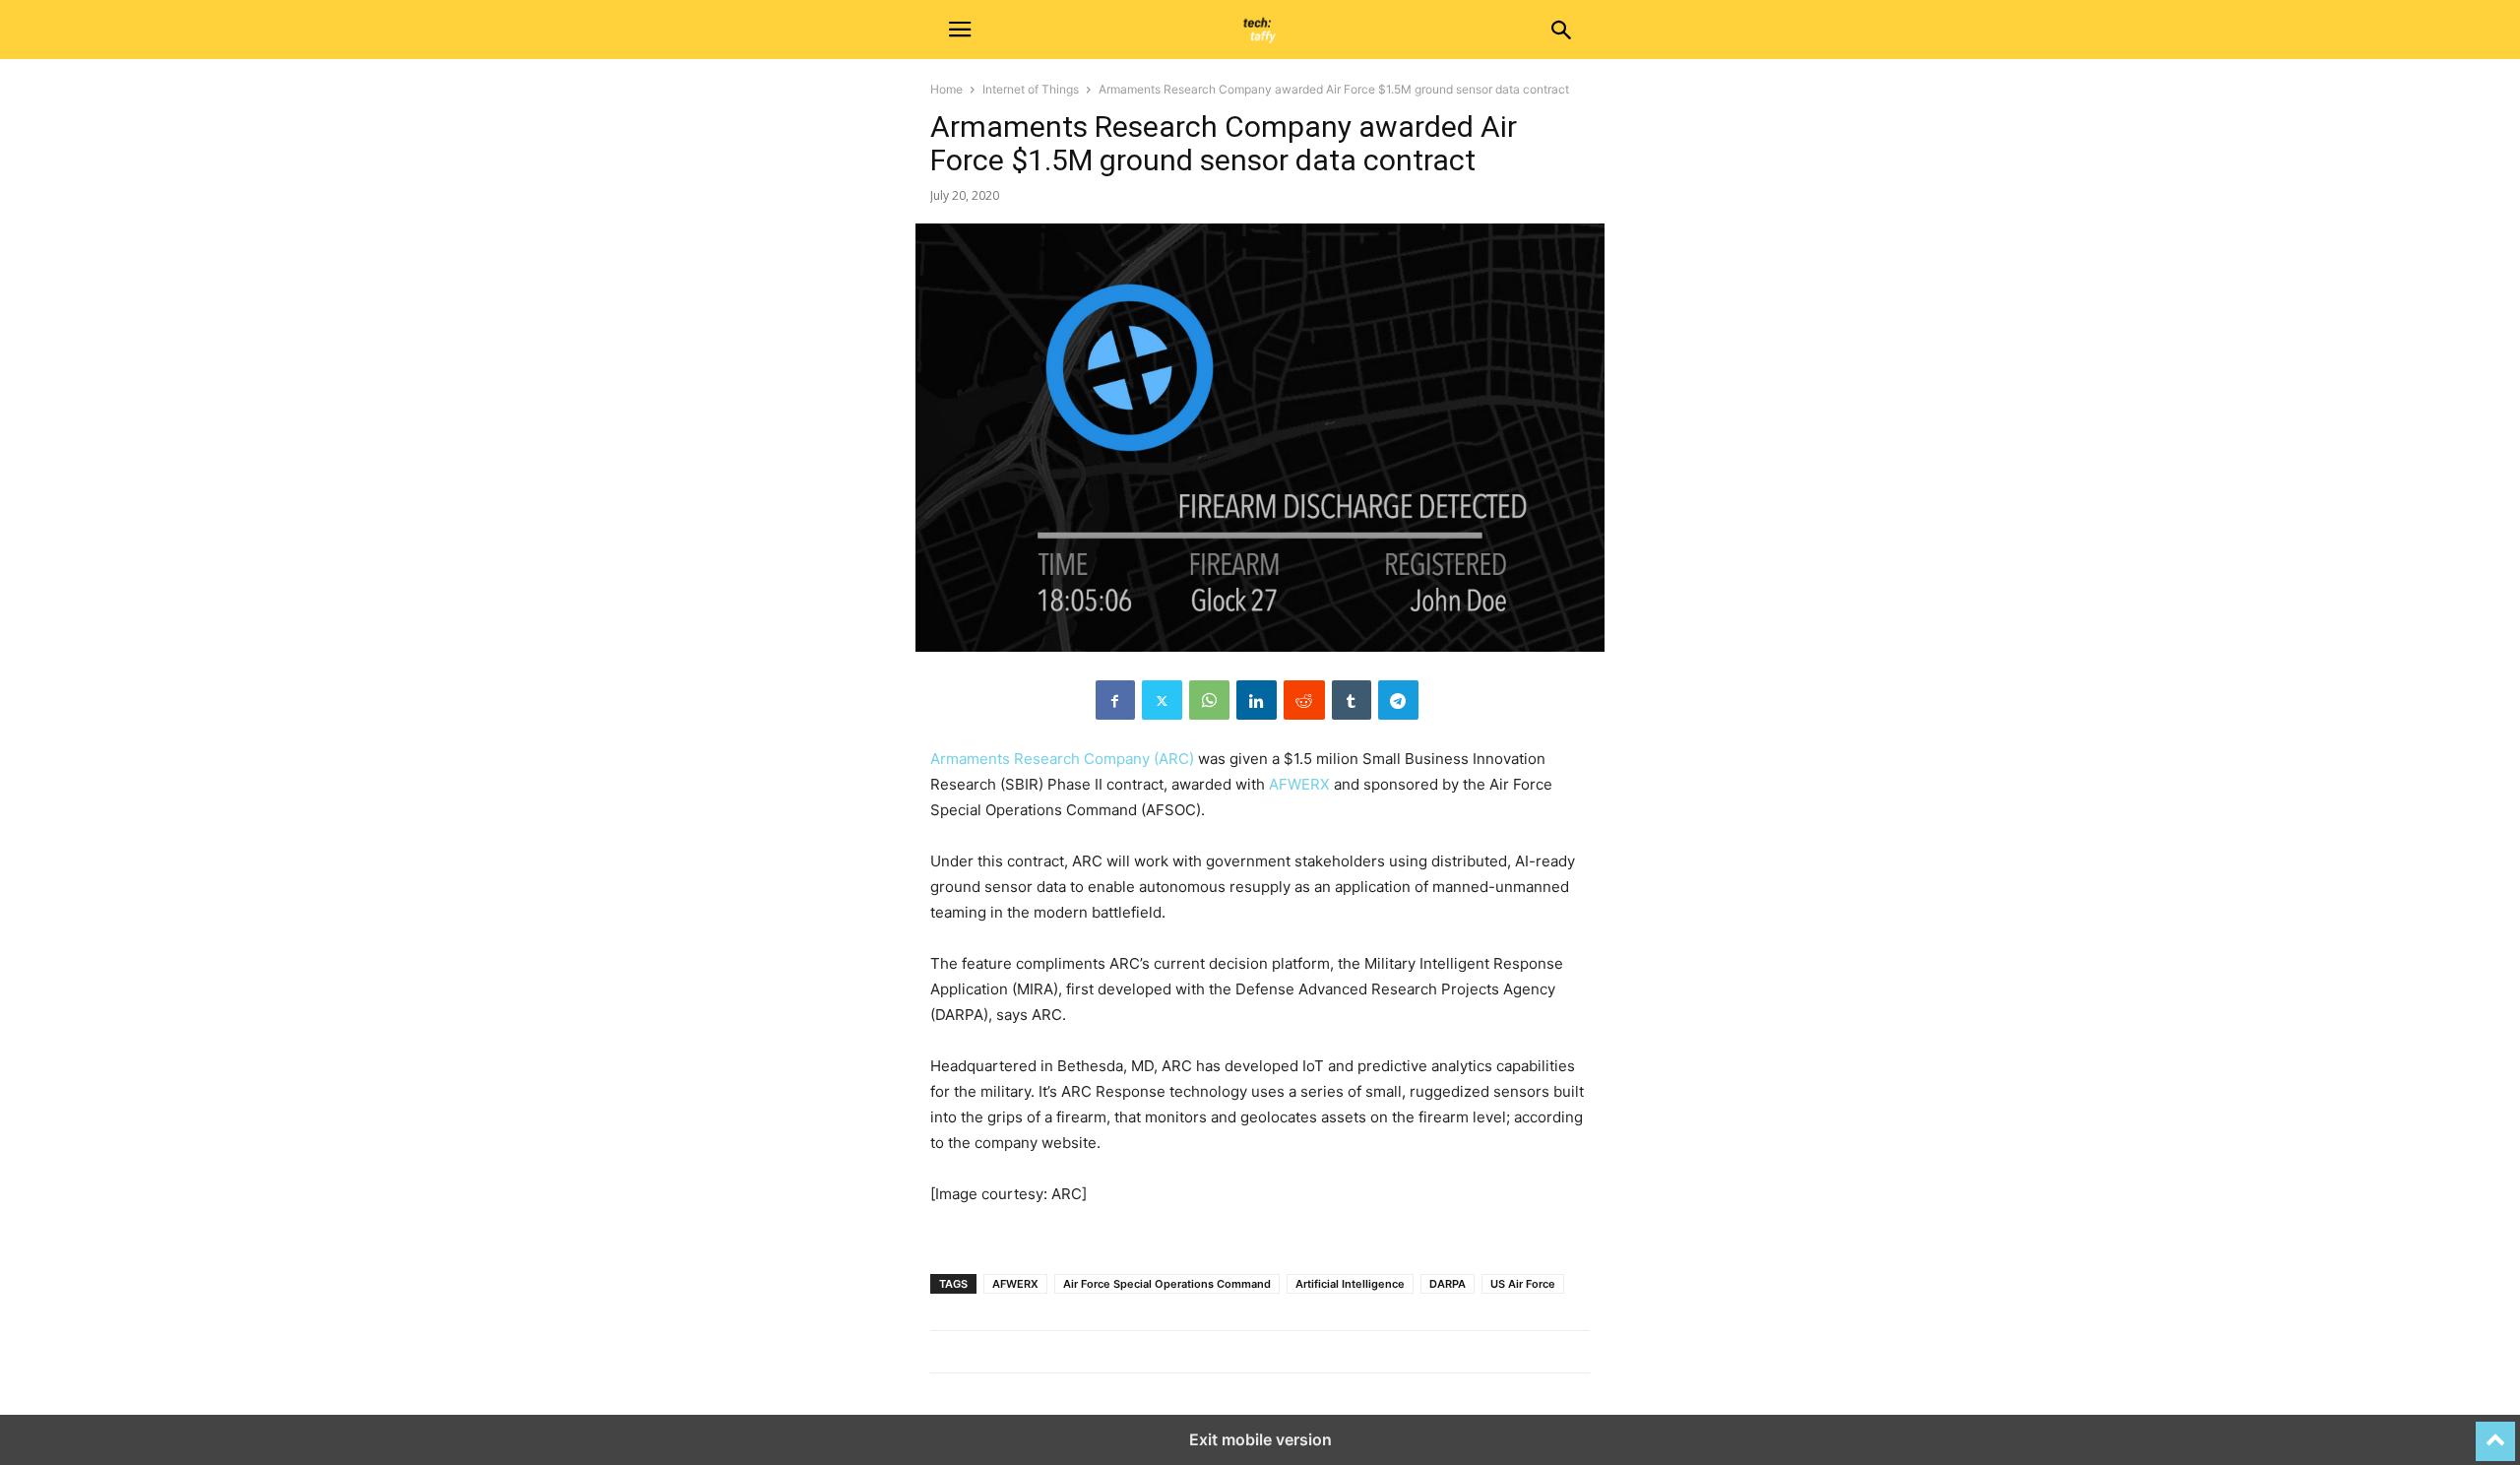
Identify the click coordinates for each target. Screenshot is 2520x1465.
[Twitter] (1162, 700)
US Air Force (1523, 1284)
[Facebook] (1115, 700)
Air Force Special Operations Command (1167, 1284)
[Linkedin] (1257, 700)
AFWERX (1299, 784)
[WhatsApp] (1209, 700)
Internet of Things (1031, 89)
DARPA (1448, 1284)
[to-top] (2495, 1433)
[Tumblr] (1352, 700)
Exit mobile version (1260, 1439)
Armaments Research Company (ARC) (1062, 759)
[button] (960, 30)
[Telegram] (1398, 700)
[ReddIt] (1304, 700)
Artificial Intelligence (1350, 1284)
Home (946, 89)
